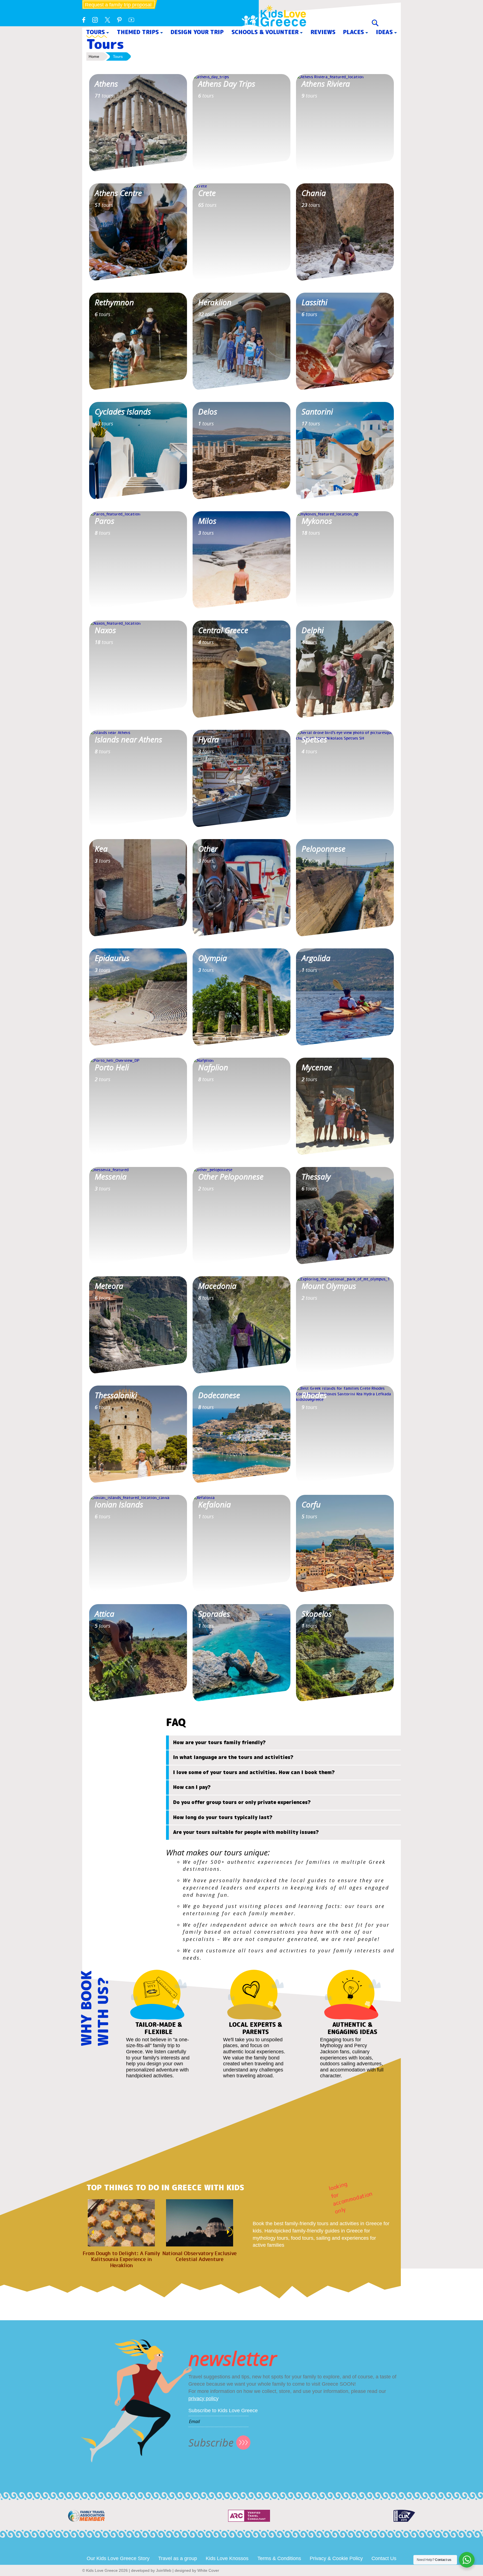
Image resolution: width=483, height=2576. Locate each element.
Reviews (323, 32)
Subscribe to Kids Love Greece (223, 2411)
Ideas (384, 32)
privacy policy (203, 2399)
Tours (95, 32)
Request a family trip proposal (118, 5)
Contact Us (384, 2558)
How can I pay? (192, 1787)
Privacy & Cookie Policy (336, 2558)
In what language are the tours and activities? (233, 1757)
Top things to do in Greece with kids (165, 2188)
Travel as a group (178, 2558)
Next (231, 2232)
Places (353, 32)
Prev (89, 2232)
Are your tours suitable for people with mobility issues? (246, 1832)
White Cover (208, 2570)
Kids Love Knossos (227, 2558)
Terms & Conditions (279, 2558)
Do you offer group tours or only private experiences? (242, 1802)
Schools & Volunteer (265, 32)
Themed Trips (138, 32)
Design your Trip (197, 32)
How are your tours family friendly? (219, 1742)
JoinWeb (164, 2570)
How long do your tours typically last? (223, 1817)
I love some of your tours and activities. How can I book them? (254, 1772)
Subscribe (211, 2443)
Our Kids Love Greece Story (118, 2558)
